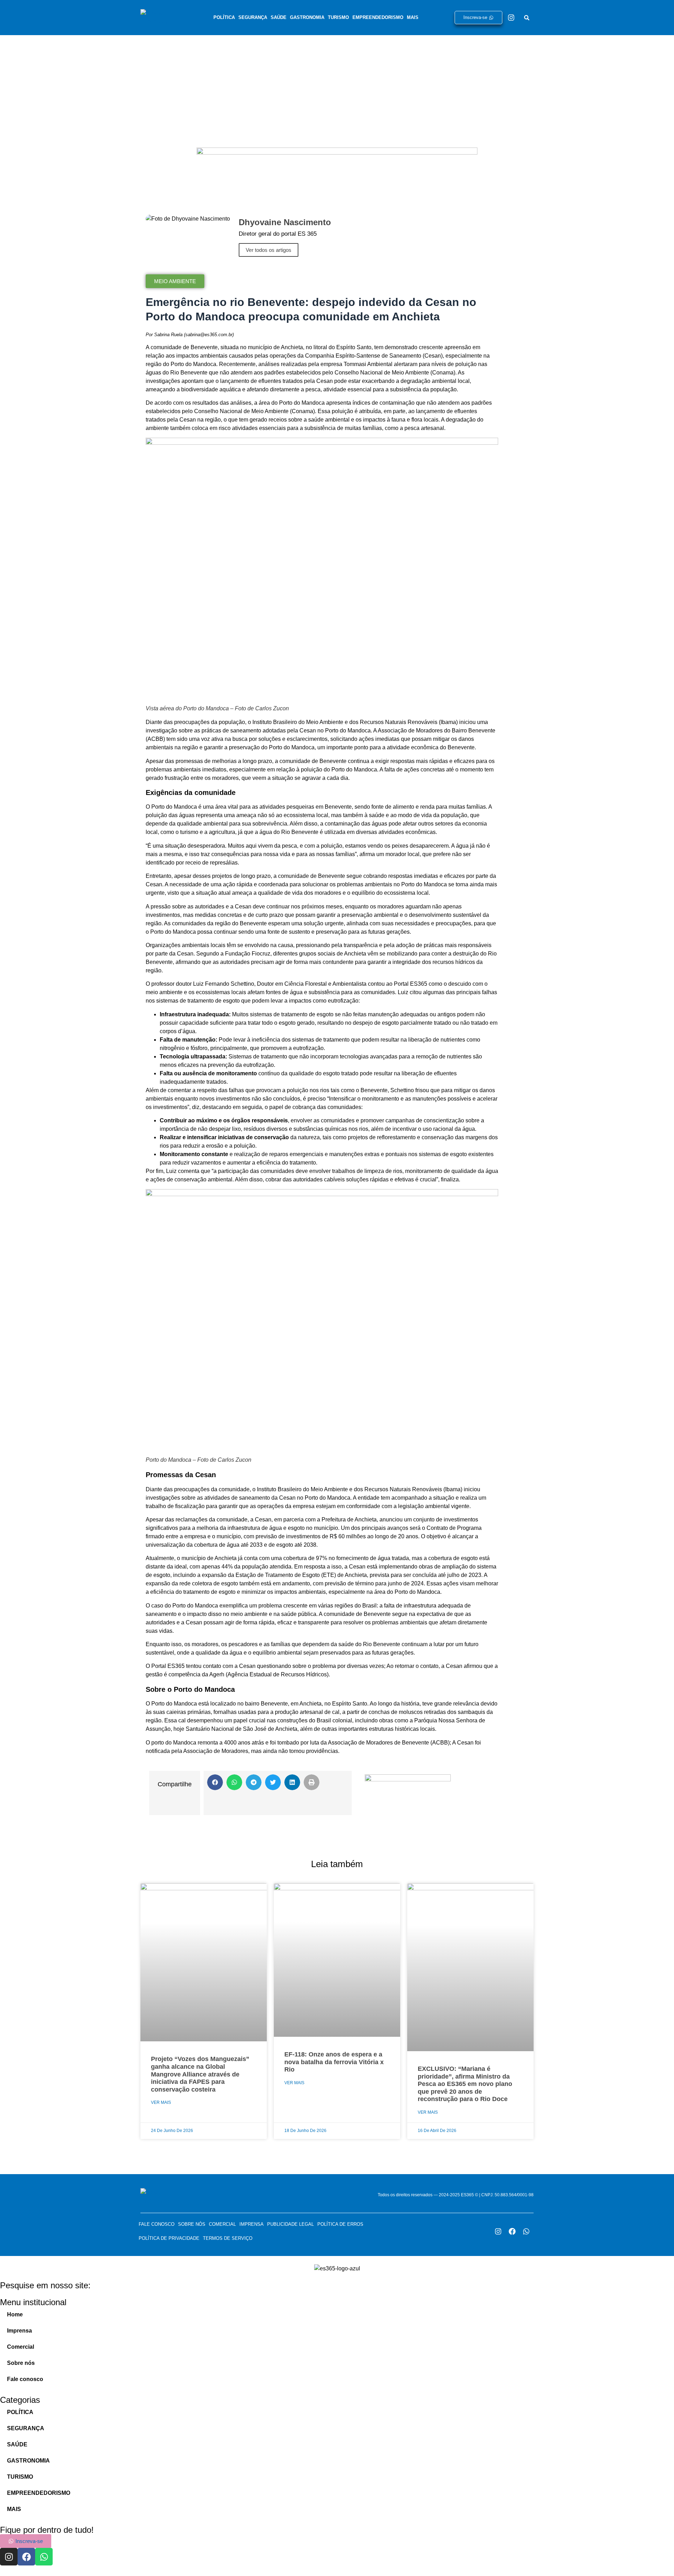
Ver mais (161, 2102)
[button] (215, 1782)
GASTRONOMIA (307, 17)
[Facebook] (512, 2231)
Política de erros (340, 2224)
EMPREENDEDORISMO (378, 17)
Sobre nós (192, 2224)
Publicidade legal (290, 2224)
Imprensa (252, 2224)
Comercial (222, 2224)
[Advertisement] (337, 88)
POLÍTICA (224, 17)
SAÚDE (279, 17)
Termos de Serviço (228, 2238)
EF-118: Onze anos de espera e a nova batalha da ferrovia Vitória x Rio (334, 2062)
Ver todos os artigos (269, 250)
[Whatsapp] (526, 2231)
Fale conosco (157, 2224)
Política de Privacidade (169, 2238)
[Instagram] (511, 18)
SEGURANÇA (253, 17)
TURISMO (338, 17)
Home (15, 2314)
